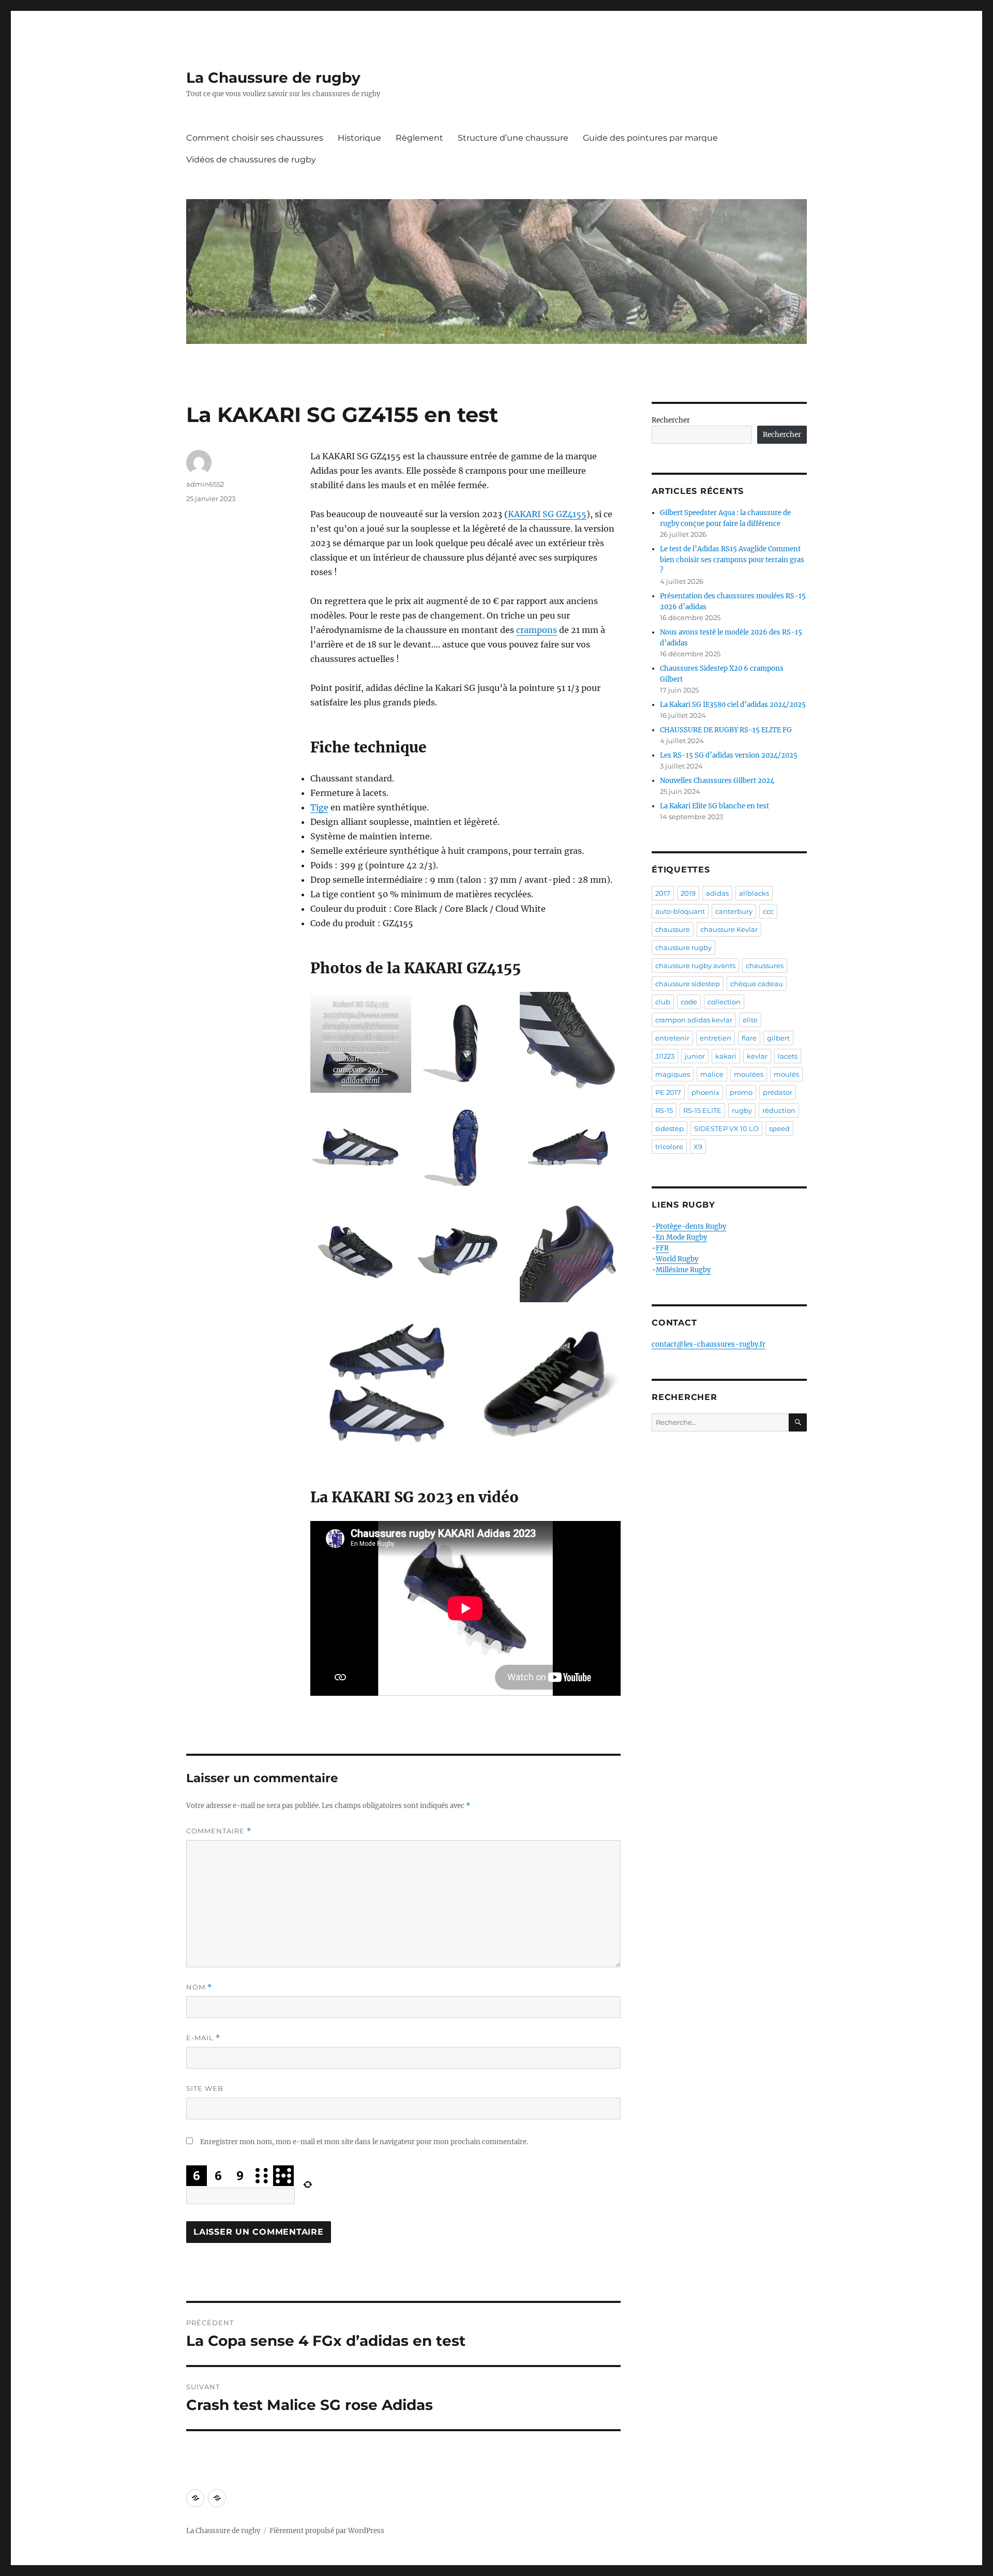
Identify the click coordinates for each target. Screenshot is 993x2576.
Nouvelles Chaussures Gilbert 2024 (717, 781)
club (663, 1002)
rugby (742, 1110)
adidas (717, 893)
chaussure (673, 929)
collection (724, 1002)
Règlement (419, 138)
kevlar (757, 1056)
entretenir (672, 1038)
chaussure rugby (683, 947)
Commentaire (219, 1831)
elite (750, 1020)
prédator (778, 1092)
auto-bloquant (680, 911)
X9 (698, 1147)
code (689, 1002)
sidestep (669, 1128)
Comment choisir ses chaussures (255, 138)
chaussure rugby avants (695, 966)
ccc (768, 911)
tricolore (669, 1147)
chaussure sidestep (688, 984)
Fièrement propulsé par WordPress (327, 2531)
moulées (749, 1074)
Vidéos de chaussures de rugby (251, 160)
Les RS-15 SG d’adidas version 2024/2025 (729, 755)
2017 (663, 893)
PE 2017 (668, 1092)
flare (749, 1038)
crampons (537, 630)
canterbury (734, 911)
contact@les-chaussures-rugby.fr (709, 1344)
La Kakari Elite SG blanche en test (714, 806)
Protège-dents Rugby (691, 1226)
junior (695, 1056)
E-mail (203, 2038)
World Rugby (677, 1259)
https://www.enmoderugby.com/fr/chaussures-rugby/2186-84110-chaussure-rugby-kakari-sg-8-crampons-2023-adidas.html (360, 1048)
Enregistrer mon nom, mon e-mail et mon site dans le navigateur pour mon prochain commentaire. (364, 2142)
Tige (319, 807)
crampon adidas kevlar (694, 1020)
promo (741, 1092)
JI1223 (665, 1056)
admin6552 (205, 484)
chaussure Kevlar (729, 929)
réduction (779, 1110)
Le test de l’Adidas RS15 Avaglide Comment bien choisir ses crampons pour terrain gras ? (732, 560)
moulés (786, 1074)
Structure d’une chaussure (513, 138)
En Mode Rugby (681, 1237)
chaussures (765, 966)
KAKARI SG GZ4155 (547, 514)
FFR (662, 1248)
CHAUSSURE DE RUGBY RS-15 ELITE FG (726, 730)
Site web (205, 2088)
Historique (359, 138)
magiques (673, 1074)
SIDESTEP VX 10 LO (726, 1128)
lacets (788, 1056)
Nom (199, 1987)
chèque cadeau (757, 984)
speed (779, 1128)
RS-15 (664, 1110)
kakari (726, 1056)
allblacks (754, 893)
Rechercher (671, 420)
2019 (688, 893)
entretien (716, 1038)
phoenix (705, 1092)
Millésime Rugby (683, 1270)
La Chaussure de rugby (273, 78)
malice (712, 1074)
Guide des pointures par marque (650, 138)
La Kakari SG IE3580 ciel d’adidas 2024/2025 (733, 705)
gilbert (778, 1038)
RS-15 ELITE (702, 1110)
